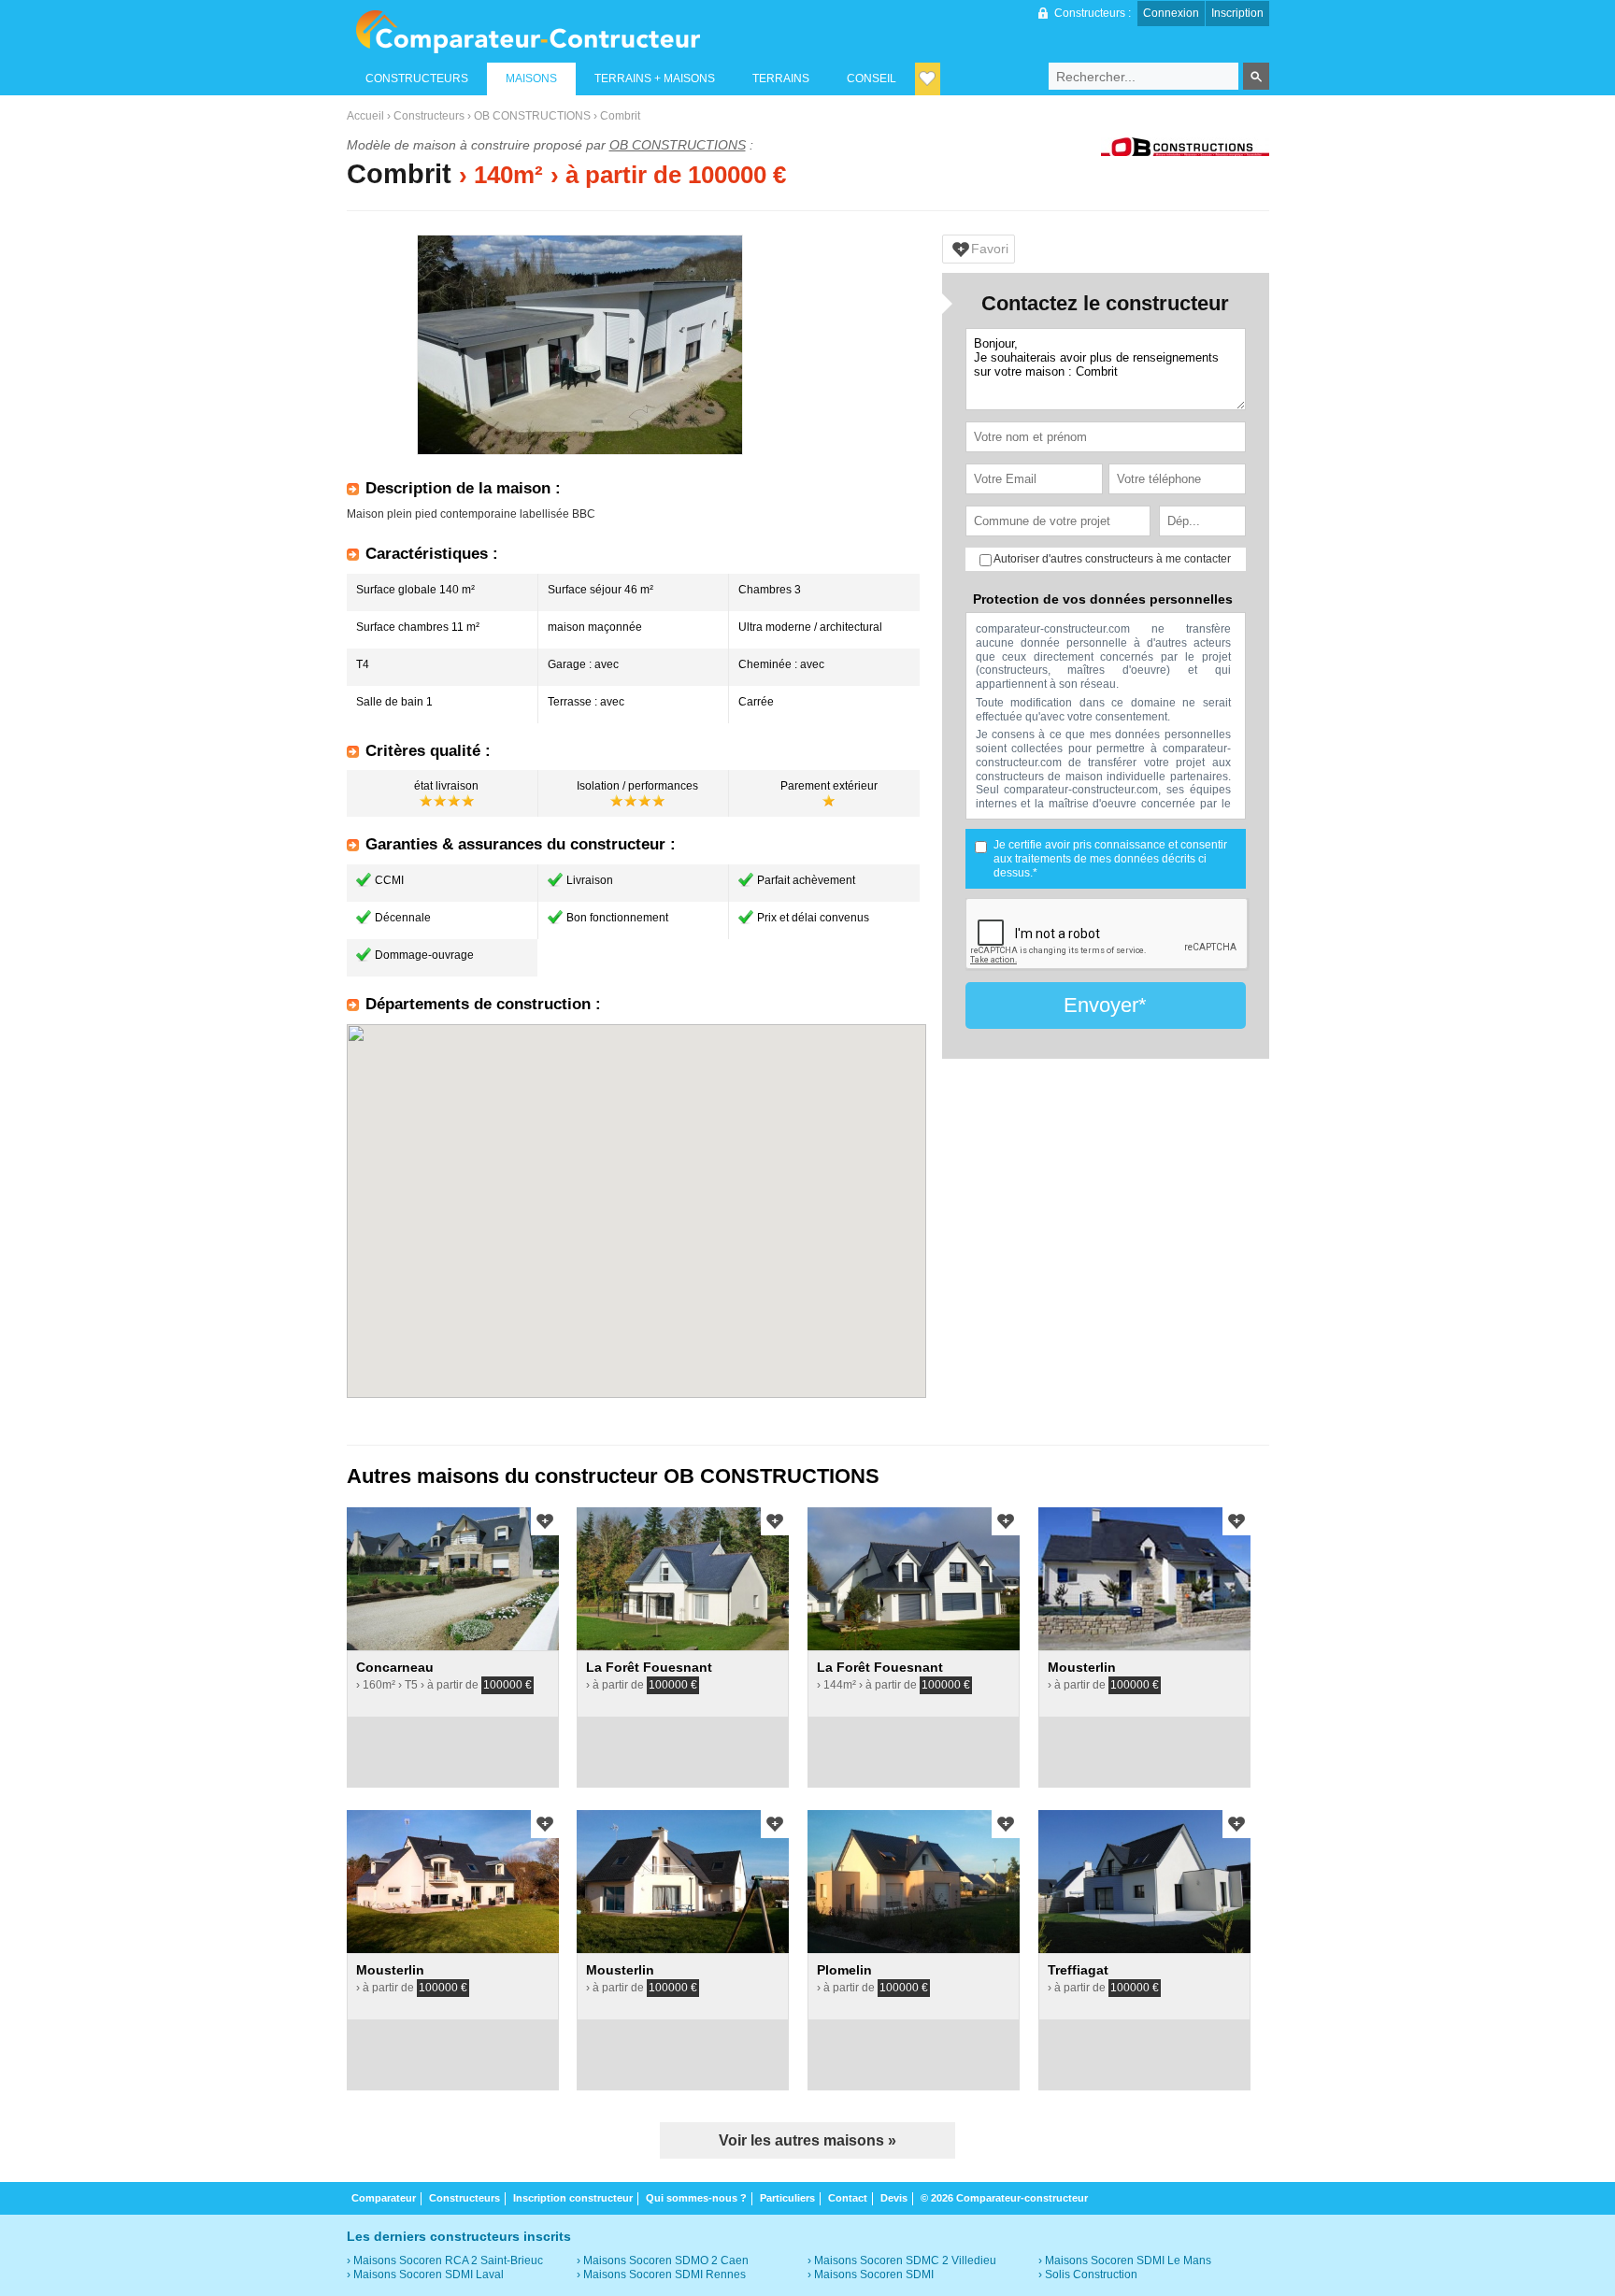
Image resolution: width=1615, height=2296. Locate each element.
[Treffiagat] (1144, 1882)
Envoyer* (1105, 1005)
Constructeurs (429, 116)
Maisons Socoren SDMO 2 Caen (666, 2260)
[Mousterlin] (1144, 1579)
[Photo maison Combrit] (580, 345)
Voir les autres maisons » (807, 2140)
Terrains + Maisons (655, 78)
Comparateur (384, 2198)
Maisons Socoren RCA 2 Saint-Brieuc (448, 2260)
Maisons (531, 78)
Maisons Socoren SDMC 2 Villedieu (905, 2260)
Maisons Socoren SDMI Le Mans (1128, 2260)
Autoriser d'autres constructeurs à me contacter (1111, 559)
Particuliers (787, 2198)
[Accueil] (528, 32)
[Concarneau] (453, 1579)
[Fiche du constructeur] (1185, 149)
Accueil (365, 116)
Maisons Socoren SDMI (874, 2275)
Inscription (1237, 13)
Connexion (1171, 13)
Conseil (872, 78)
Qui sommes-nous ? (696, 2198)
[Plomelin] (914, 1882)
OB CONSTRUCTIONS (532, 116)
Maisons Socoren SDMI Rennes (665, 2275)
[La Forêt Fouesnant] (683, 1579)
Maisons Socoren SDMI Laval (429, 2275)
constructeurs (417, 78)
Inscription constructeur (573, 2198)
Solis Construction (1091, 2275)
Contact (848, 2198)
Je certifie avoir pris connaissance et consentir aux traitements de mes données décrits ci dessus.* (1110, 859)
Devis (894, 2198)
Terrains (781, 78)
